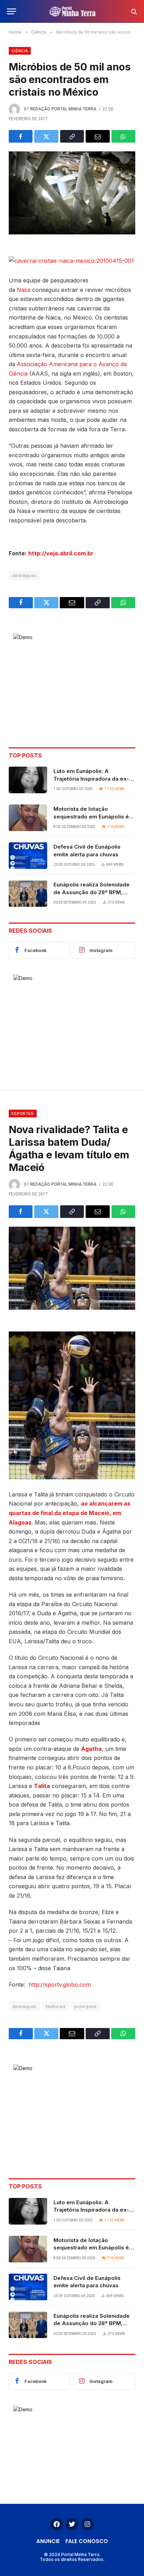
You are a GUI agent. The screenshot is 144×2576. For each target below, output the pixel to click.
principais (85, 2006)
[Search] (133, 11)
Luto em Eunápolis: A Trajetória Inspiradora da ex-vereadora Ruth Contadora (91, 779)
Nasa (24, 290)
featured (55, 2006)
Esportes (23, 1114)
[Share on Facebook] (21, 136)
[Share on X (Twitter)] (46, 136)
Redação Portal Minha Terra (63, 109)
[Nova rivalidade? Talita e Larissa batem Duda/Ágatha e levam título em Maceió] (72, 1268)
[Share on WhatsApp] (123, 136)
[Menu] (12, 11)
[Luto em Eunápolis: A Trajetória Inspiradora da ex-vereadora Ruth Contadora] (28, 780)
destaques (24, 575)
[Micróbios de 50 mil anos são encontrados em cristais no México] (72, 193)
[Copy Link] (72, 136)
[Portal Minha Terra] (72, 11)
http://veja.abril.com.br (61, 553)
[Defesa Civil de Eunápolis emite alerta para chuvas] (28, 856)
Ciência (20, 51)
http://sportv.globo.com (60, 1985)
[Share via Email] (98, 136)
